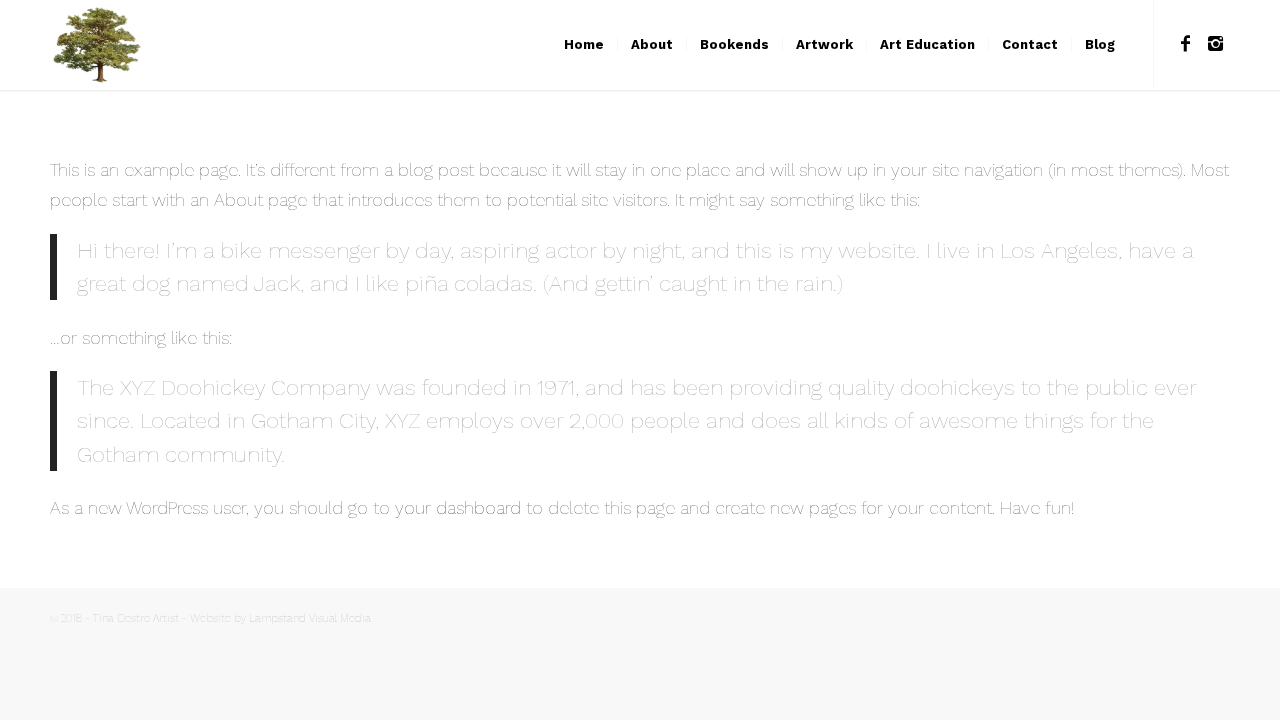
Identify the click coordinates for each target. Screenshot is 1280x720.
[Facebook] (1185, 44)
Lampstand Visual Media (310, 618)
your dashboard (458, 507)
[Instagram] (1215, 44)
